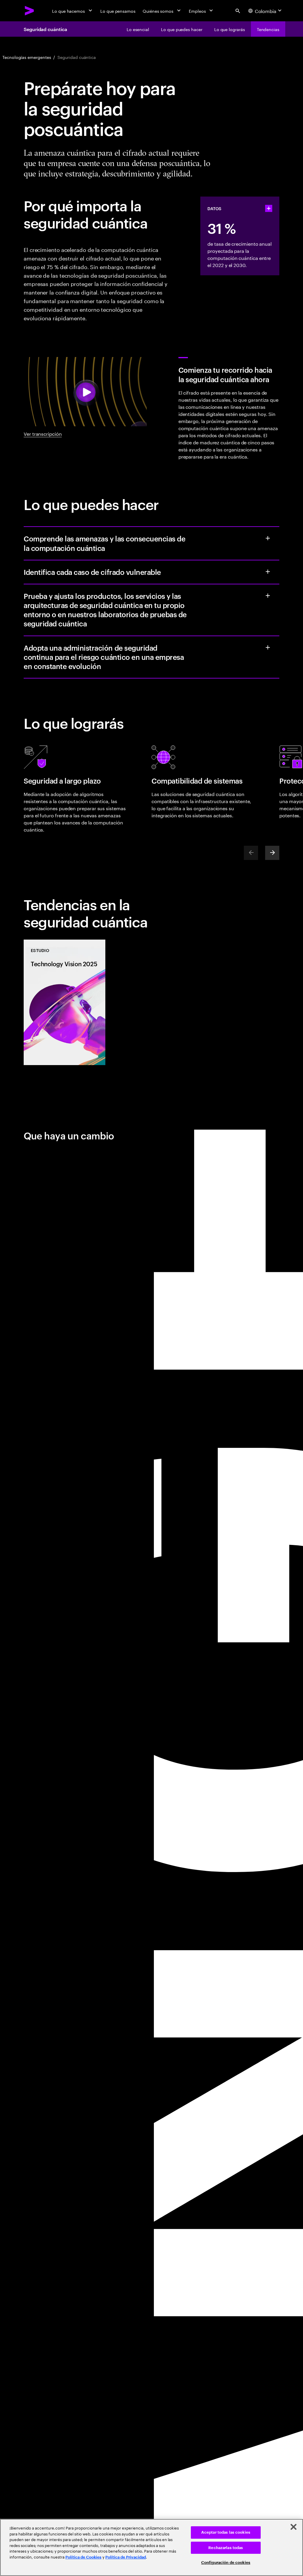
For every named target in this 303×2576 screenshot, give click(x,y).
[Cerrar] (294, 2527)
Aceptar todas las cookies (226, 2532)
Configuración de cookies (226, 2563)
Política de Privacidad (126, 2557)
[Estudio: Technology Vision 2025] (65, 1002)
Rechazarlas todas (226, 2548)
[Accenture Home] (30, 11)
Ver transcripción (43, 433)
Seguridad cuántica (45, 29)
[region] (151, 2547)
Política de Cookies (83, 2557)
